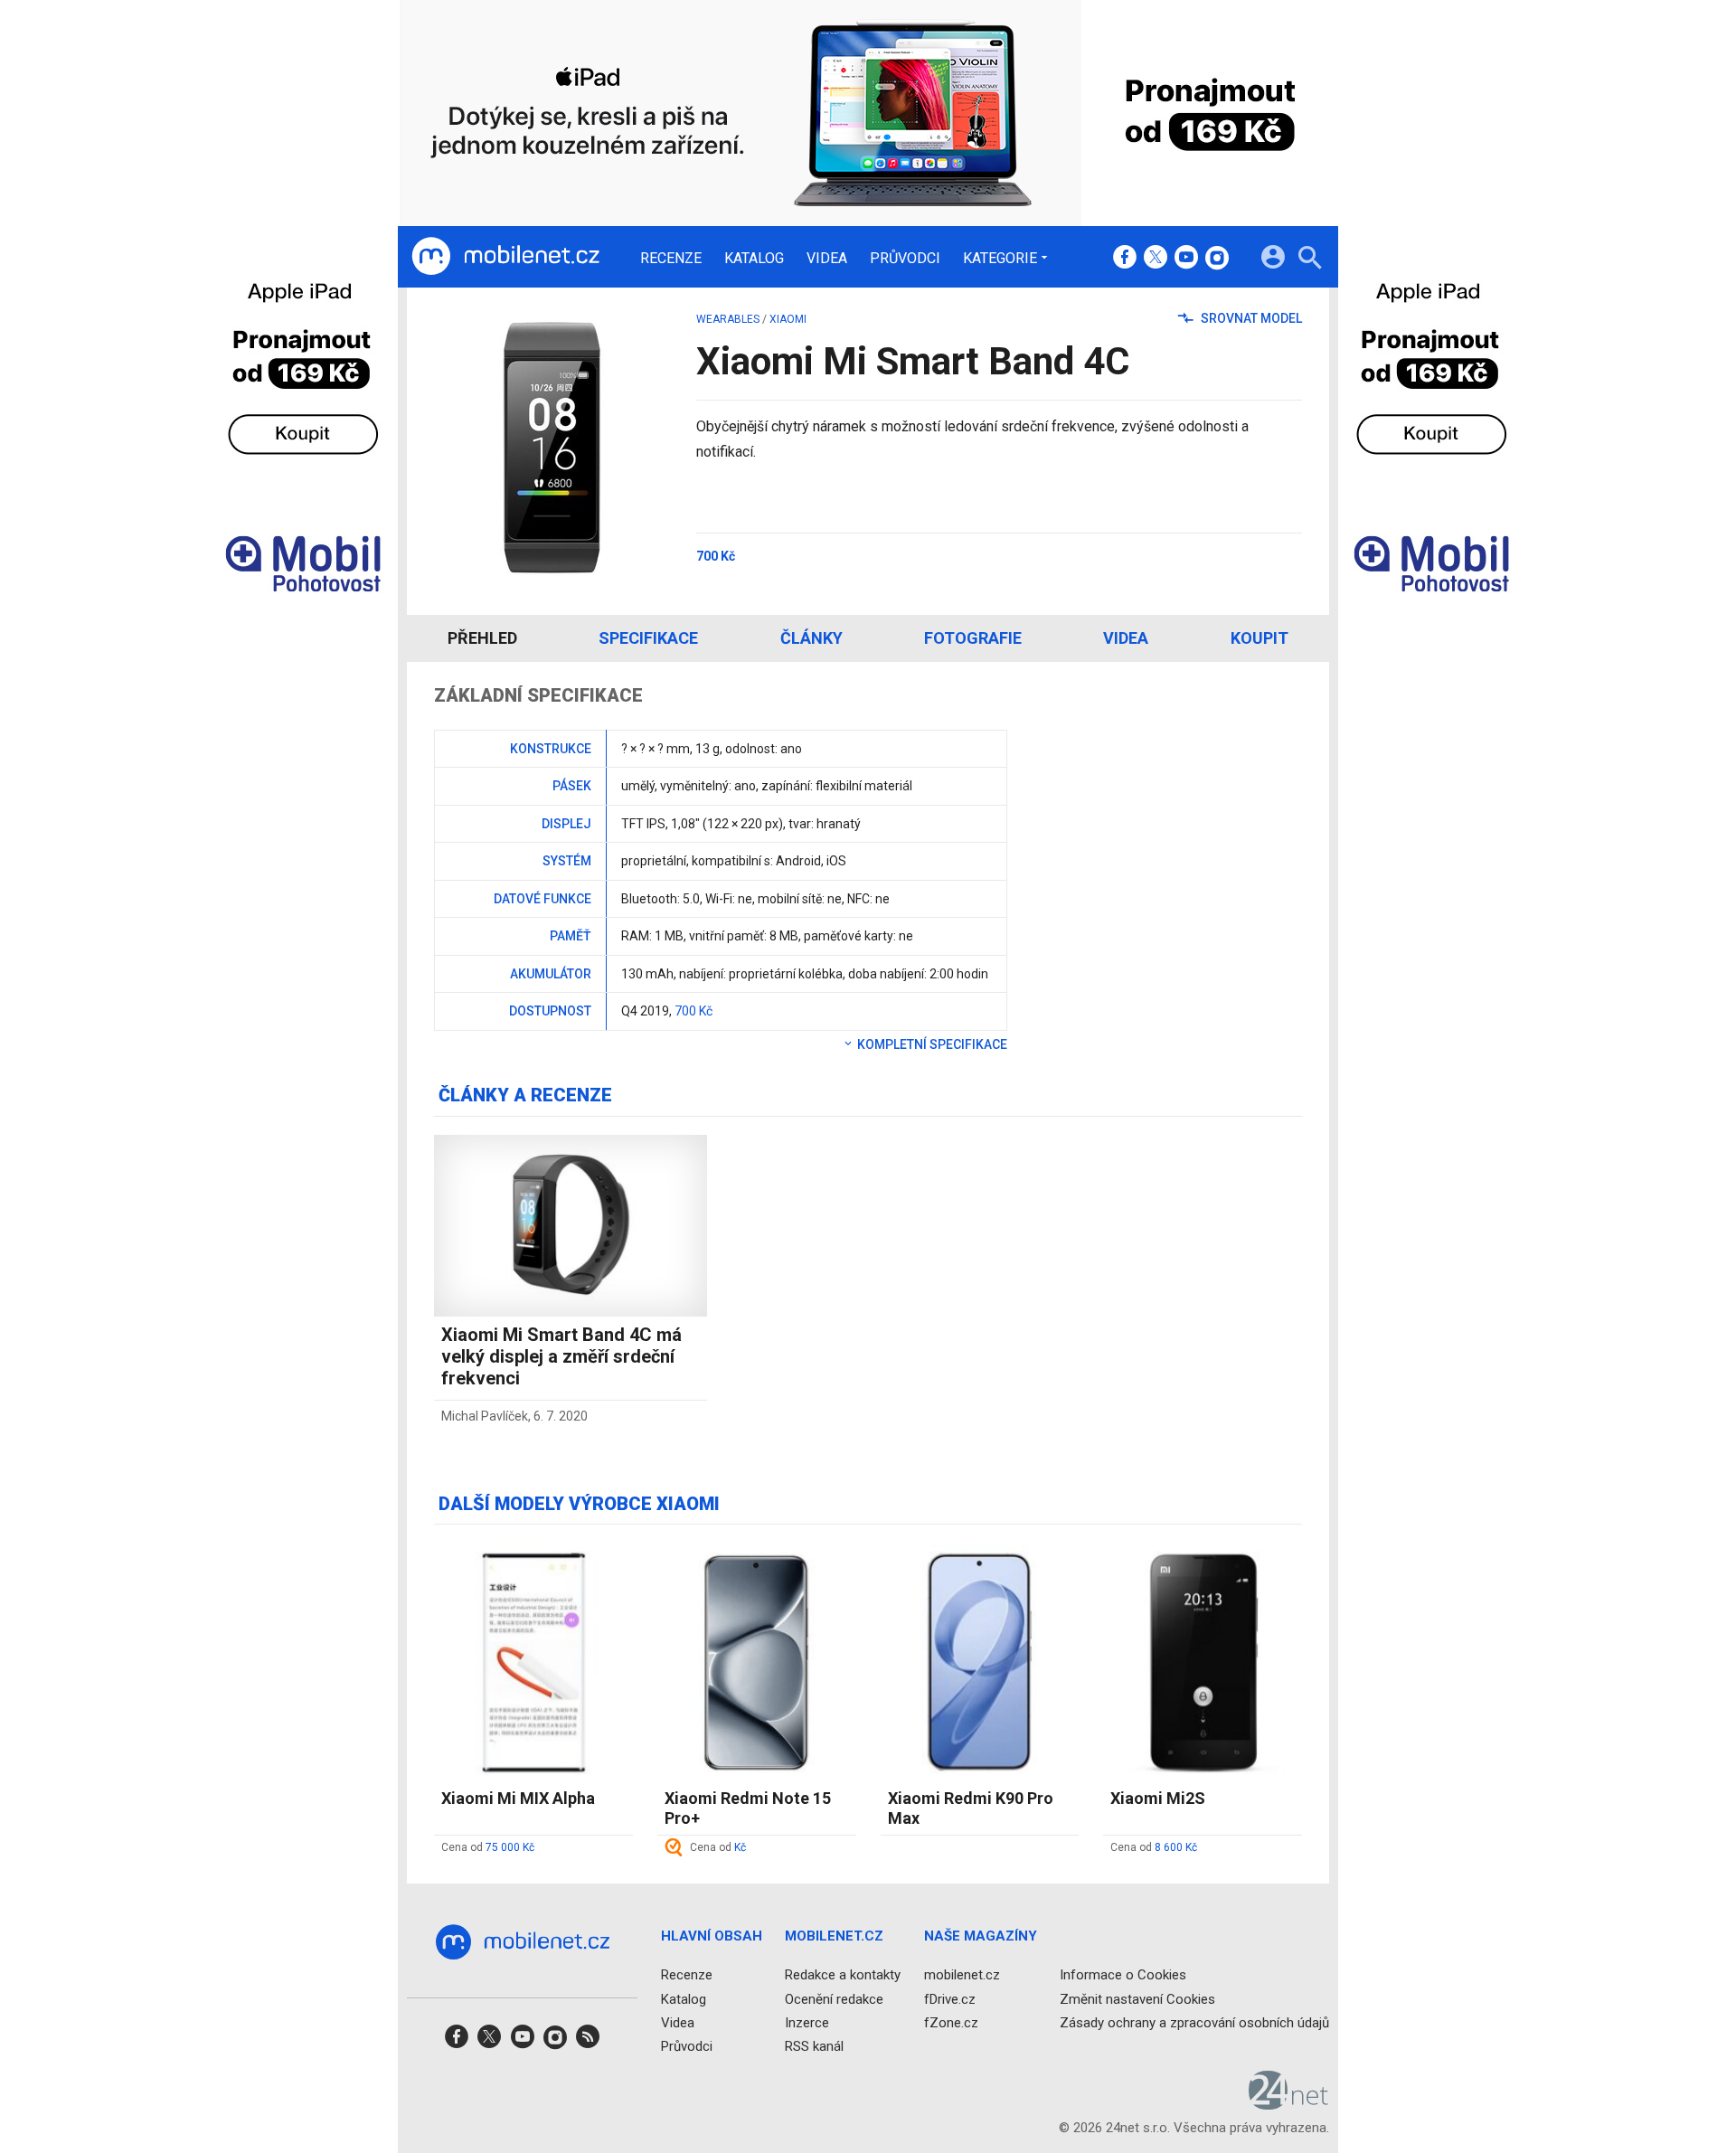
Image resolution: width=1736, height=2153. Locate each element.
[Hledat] (1310, 260)
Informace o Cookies (1123, 1975)
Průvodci (905, 259)
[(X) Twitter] (1156, 259)
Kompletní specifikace (931, 1044)
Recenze (671, 259)
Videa (827, 259)
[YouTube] (1186, 259)
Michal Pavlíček (485, 1416)
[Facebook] (1125, 259)
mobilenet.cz (962, 1975)
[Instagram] (1217, 259)
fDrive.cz (950, 1999)
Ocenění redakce (834, 1999)
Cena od (488, 1847)
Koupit (1260, 638)
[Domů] (505, 257)
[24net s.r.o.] (1289, 2103)
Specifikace (648, 638)
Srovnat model (1250, 318)
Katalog (754, 259)
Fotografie (973, 638)
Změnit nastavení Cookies (1137, 1999)
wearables (728, 319)
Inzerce (807, 2023)
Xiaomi (788, 319)
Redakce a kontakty (843, 1975)
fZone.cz (951, 2023)
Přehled (482, 638)
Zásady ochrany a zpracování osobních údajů (1194, 2023)
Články (811, 638)
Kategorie (1000, 258)
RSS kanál (814, 2046)
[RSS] (588, 2042)
